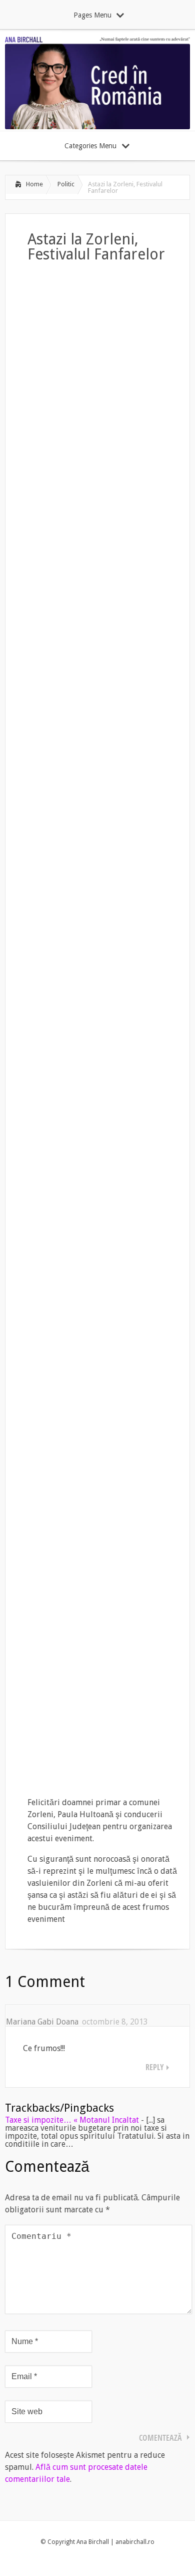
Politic (66, 184)
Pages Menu (92, 15)
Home (34, 184)
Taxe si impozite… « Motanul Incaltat (72, 2120)
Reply (155, 2067)
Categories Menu (90, 146)
